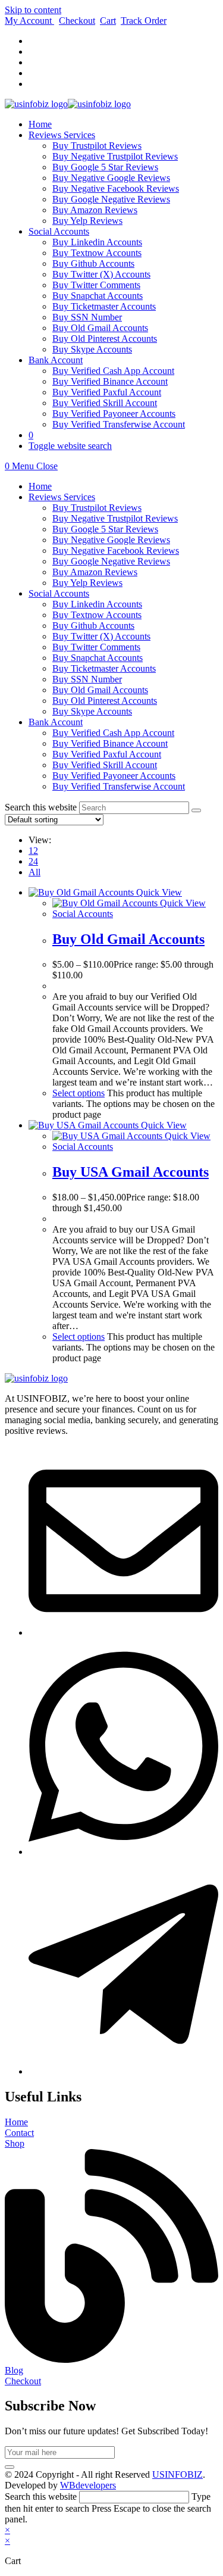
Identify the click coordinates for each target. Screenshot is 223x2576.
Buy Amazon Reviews (95, 572)
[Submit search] (196, 810)
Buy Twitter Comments (96, 647)
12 (33, 851)
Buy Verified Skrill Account (105, 765)
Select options (78, 1093)
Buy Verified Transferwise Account (119, 786)
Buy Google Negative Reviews (111, 561)
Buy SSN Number (87, 679)
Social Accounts (59, 593)
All (34, 872)
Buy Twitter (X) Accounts (101, 636)
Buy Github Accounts (93, 626)
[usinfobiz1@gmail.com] (123, 1632)
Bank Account (56, 722)
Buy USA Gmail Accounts (131, 1172)
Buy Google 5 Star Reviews (105, 529)
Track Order (144, 21)
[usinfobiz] (123, 2071)
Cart (108, 21)
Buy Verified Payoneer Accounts (114, 776)
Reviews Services (62, 497)
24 (33, 861)
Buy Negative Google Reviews (111, 540)
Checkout (77, 21)
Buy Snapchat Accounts (98, 658)
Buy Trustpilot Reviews (97, 508)
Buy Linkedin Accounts (97, 604)
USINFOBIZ (178, 2474)
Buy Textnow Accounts (97, 615)
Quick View (158, 892)
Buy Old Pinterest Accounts (105, 701)
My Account (29, 21)
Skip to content (33, 10)
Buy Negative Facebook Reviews (116, 551)
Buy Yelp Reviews (87, 583)
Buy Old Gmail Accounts (100, 690)
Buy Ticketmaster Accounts (104, 668)
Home (40, 486)
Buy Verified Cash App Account (113, 733)
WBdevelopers (88, 2485)
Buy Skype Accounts (92, 711)
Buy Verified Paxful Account (107, 754)
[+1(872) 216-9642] (123, 1852)
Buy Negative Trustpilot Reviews (115, 518)
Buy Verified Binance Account (110, 743)
